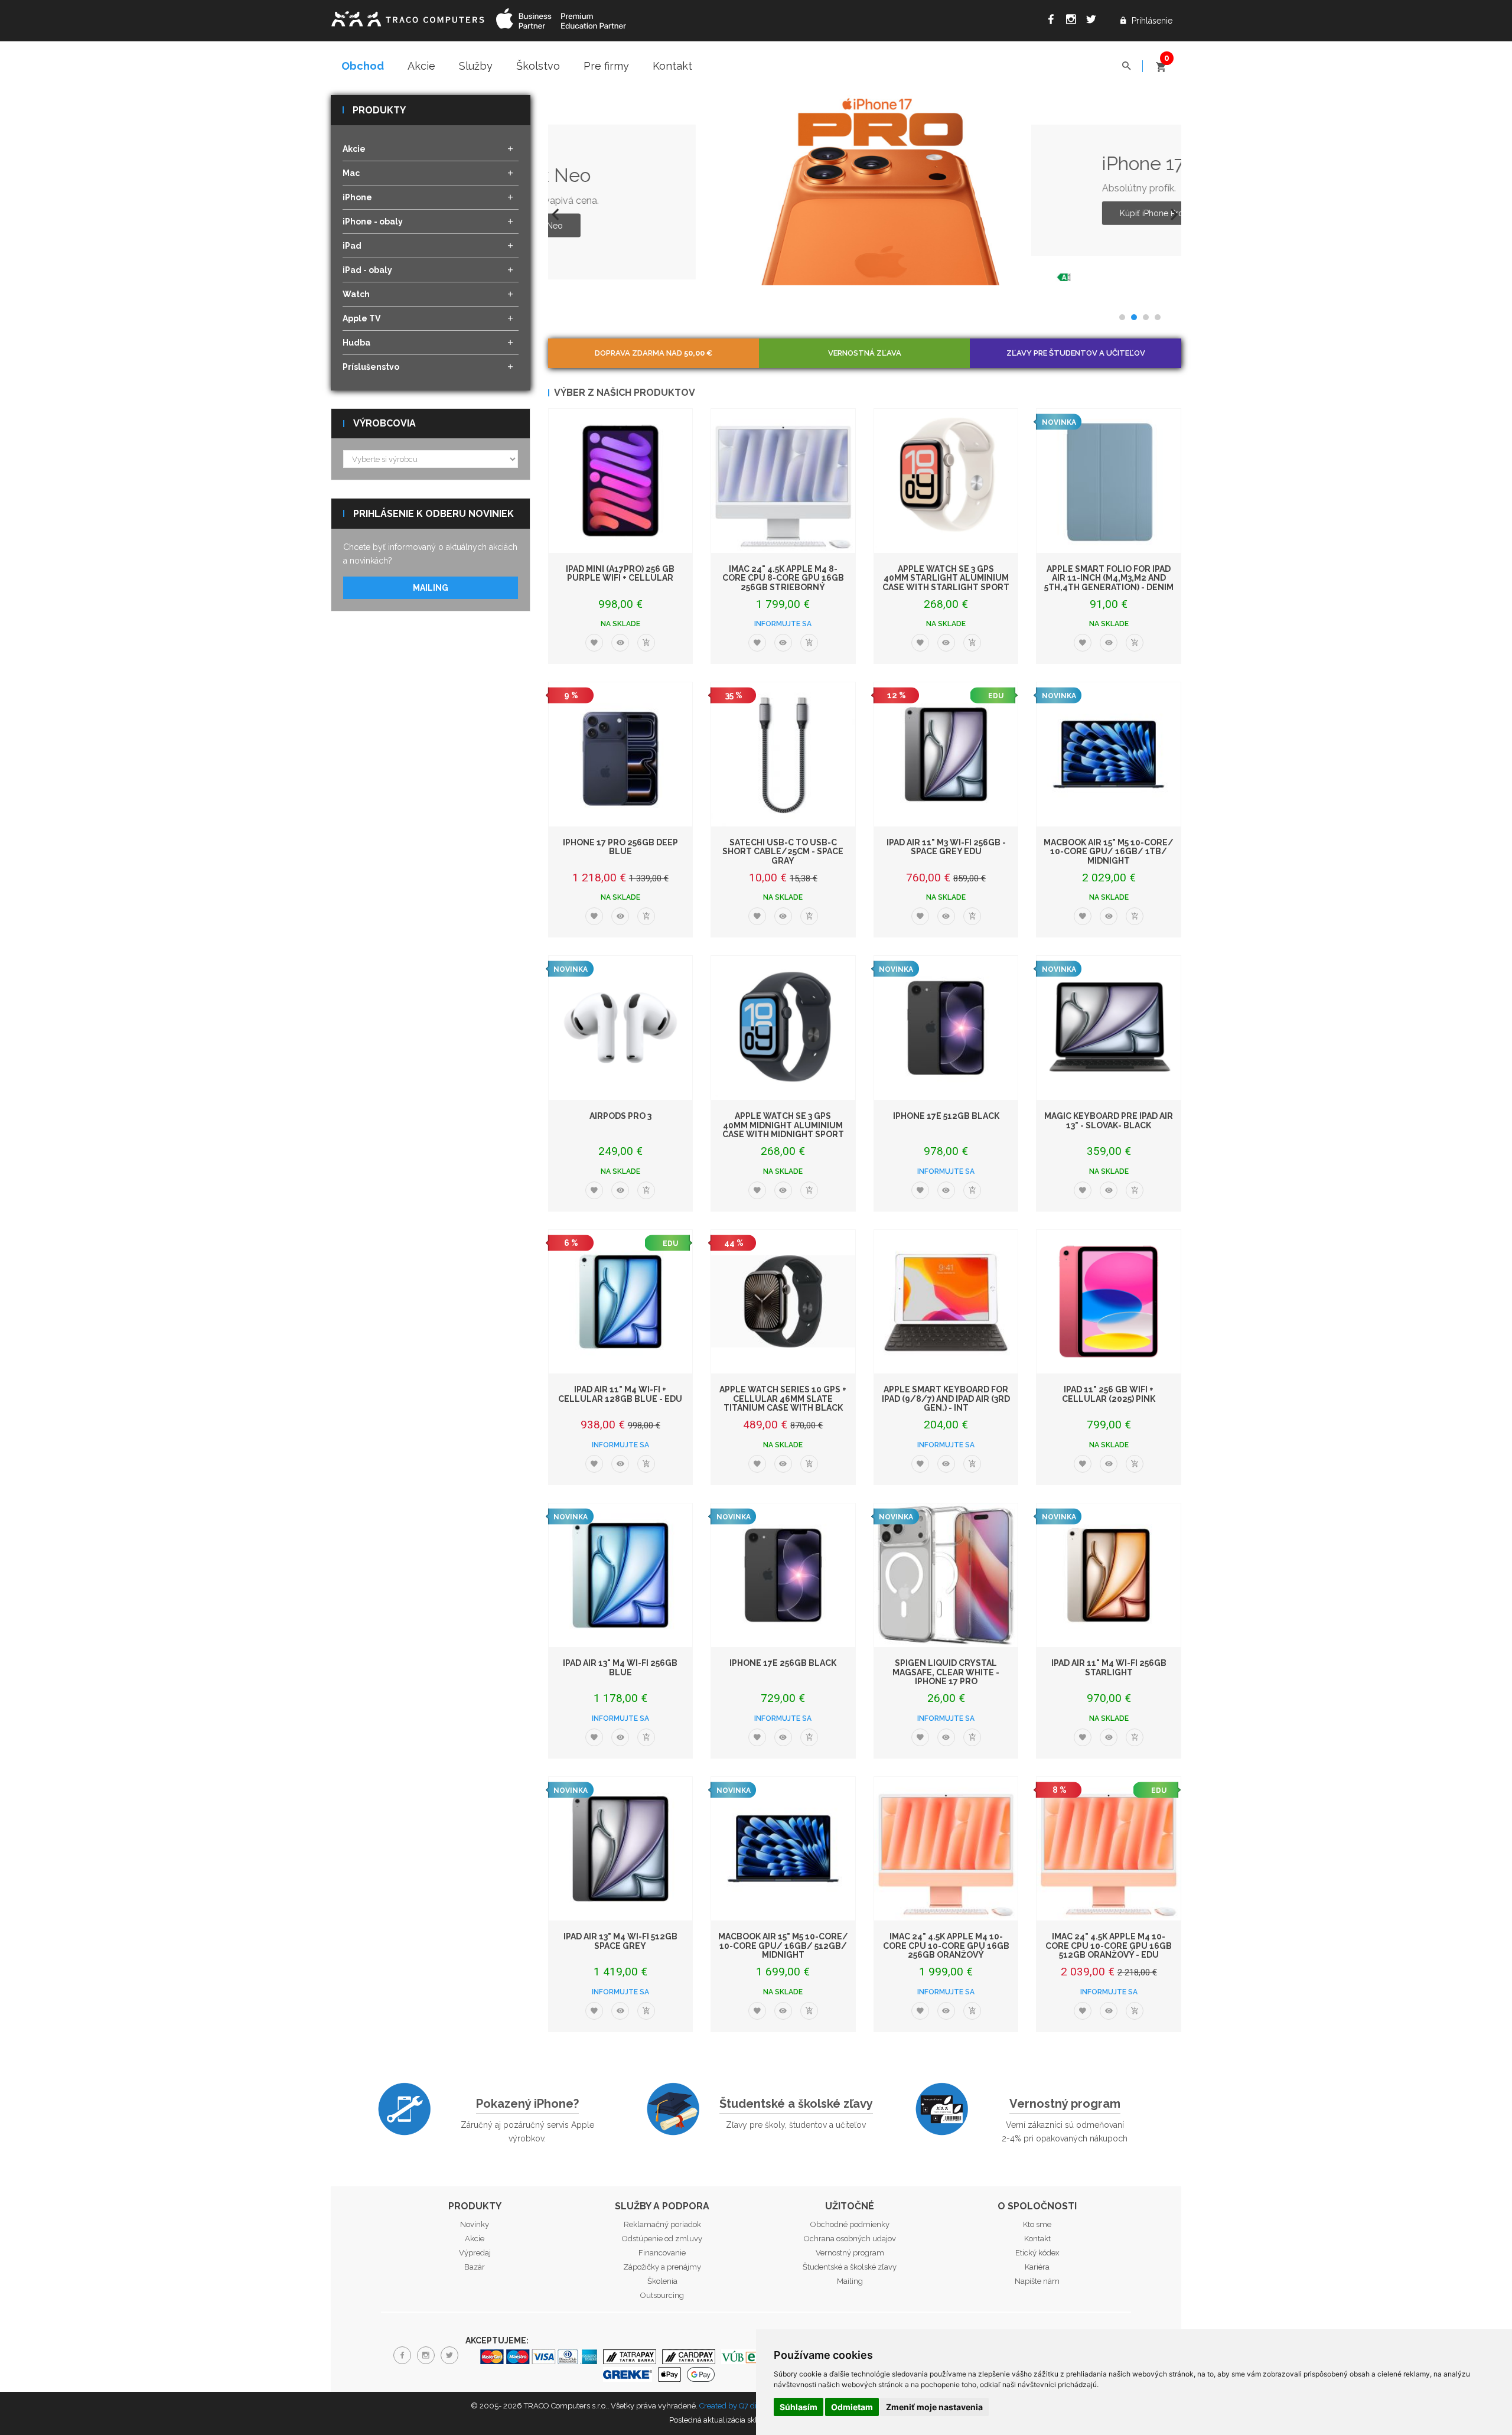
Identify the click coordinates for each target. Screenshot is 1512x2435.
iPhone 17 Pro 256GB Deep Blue (620, 847)
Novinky (475, 2224)
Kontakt (672, 66)
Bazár (475, 2267)
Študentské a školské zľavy (796, 2104)
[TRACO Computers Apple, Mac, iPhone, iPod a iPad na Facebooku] (1054, 21)
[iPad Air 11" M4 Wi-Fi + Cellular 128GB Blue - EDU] (621, 1302)
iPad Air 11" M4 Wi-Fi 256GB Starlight (1109, 1667)
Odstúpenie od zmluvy (662, 2239)
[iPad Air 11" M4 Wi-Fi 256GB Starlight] (1109, 1575)
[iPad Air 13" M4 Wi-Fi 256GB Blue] (621, 1575)
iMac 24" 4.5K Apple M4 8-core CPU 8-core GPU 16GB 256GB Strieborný (783, 578)
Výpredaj (475, 2253)
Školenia (662, 2281)
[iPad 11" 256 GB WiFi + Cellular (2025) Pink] (1109, 1302)
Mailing (431, 588)
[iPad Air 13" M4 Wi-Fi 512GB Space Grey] (621, 1849)
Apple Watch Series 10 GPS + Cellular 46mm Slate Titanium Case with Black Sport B (783, 1403)
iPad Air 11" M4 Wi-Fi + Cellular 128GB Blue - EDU (620, 1394)
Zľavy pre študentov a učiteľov (1076, 353)
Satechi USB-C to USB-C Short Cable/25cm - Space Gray (783, 852)
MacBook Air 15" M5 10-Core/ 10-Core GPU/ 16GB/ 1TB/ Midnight (1109, 852)
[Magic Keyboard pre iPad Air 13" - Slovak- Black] (1109, 1028)
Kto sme (1037, 2224)
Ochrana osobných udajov (850, 2239)
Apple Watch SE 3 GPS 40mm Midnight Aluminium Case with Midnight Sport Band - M (783, 1129)
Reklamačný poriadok (662, 2224)
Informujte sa (783, 624)
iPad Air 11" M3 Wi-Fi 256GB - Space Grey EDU (946, 847)
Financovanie (662, 2253)
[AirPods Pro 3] (621, 1028)
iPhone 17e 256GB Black (783, 1663)
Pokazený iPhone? (527, 2104)
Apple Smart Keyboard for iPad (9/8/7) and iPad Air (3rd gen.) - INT (946, 1399)
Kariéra (1037, 2267)
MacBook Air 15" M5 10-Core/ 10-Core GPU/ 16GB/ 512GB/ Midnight (783, 1946)
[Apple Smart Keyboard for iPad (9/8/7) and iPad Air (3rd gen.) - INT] (946, 1302)
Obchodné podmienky (850, 2224)
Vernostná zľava (865, 353)
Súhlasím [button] (799, 2407)
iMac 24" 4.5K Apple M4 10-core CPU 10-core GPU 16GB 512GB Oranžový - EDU (1109, 1946)
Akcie (421, 66)
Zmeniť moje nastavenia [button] (934, 2407)
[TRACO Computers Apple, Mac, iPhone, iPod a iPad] (408, 17)
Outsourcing (662, 2295)
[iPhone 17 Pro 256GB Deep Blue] (621, 754)
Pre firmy (606, 66)
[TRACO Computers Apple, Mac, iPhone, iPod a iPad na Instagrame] (1074, 21)
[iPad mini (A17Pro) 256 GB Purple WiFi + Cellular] (621, 481)
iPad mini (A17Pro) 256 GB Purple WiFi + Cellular (620, 573)
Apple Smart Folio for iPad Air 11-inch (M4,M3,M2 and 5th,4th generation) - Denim (1109, 578)
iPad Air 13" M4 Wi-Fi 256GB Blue (620, 1667)
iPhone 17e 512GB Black (946, 1116)
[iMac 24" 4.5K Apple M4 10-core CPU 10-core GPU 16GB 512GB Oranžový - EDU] (1109, 1849)
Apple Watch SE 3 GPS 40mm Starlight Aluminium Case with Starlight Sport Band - (946, 582)
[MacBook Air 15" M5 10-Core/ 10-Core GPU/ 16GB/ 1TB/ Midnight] (1109, 754)
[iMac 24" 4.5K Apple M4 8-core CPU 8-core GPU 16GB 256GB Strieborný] (783, 481)
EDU (996, 696)
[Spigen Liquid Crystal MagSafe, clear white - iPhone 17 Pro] (946, 1575)
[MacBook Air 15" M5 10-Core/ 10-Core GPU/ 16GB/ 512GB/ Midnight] (783, 1849)
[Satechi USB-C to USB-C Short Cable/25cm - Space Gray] (783, 754)
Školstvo (538, 66)
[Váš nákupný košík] (1161, 62)
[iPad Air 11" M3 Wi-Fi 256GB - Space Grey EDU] (946, 754)
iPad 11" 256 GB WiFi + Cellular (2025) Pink (1109, 1394)
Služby (476, 66)
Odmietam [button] (852, 2407)
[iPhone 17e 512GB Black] (946, 1028)
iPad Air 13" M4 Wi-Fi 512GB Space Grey (620, 1941)
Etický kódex (1037, 2253)
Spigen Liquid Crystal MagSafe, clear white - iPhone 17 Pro (946, 1672)
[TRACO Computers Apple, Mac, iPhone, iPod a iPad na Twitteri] (1094, 21)
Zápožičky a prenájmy (662, 2267)
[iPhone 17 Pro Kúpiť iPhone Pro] (738, 190)
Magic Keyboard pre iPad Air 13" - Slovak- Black (1109, 1120)
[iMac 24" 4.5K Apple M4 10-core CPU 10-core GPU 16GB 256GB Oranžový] (946, 1849)
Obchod (363, 66)
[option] (865, 190)
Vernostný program (1065, 2104)
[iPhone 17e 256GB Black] (783, 1575)
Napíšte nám (1037, 2281)
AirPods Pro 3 (620, 1116)
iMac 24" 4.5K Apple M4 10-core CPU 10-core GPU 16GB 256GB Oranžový (946, 1946)
